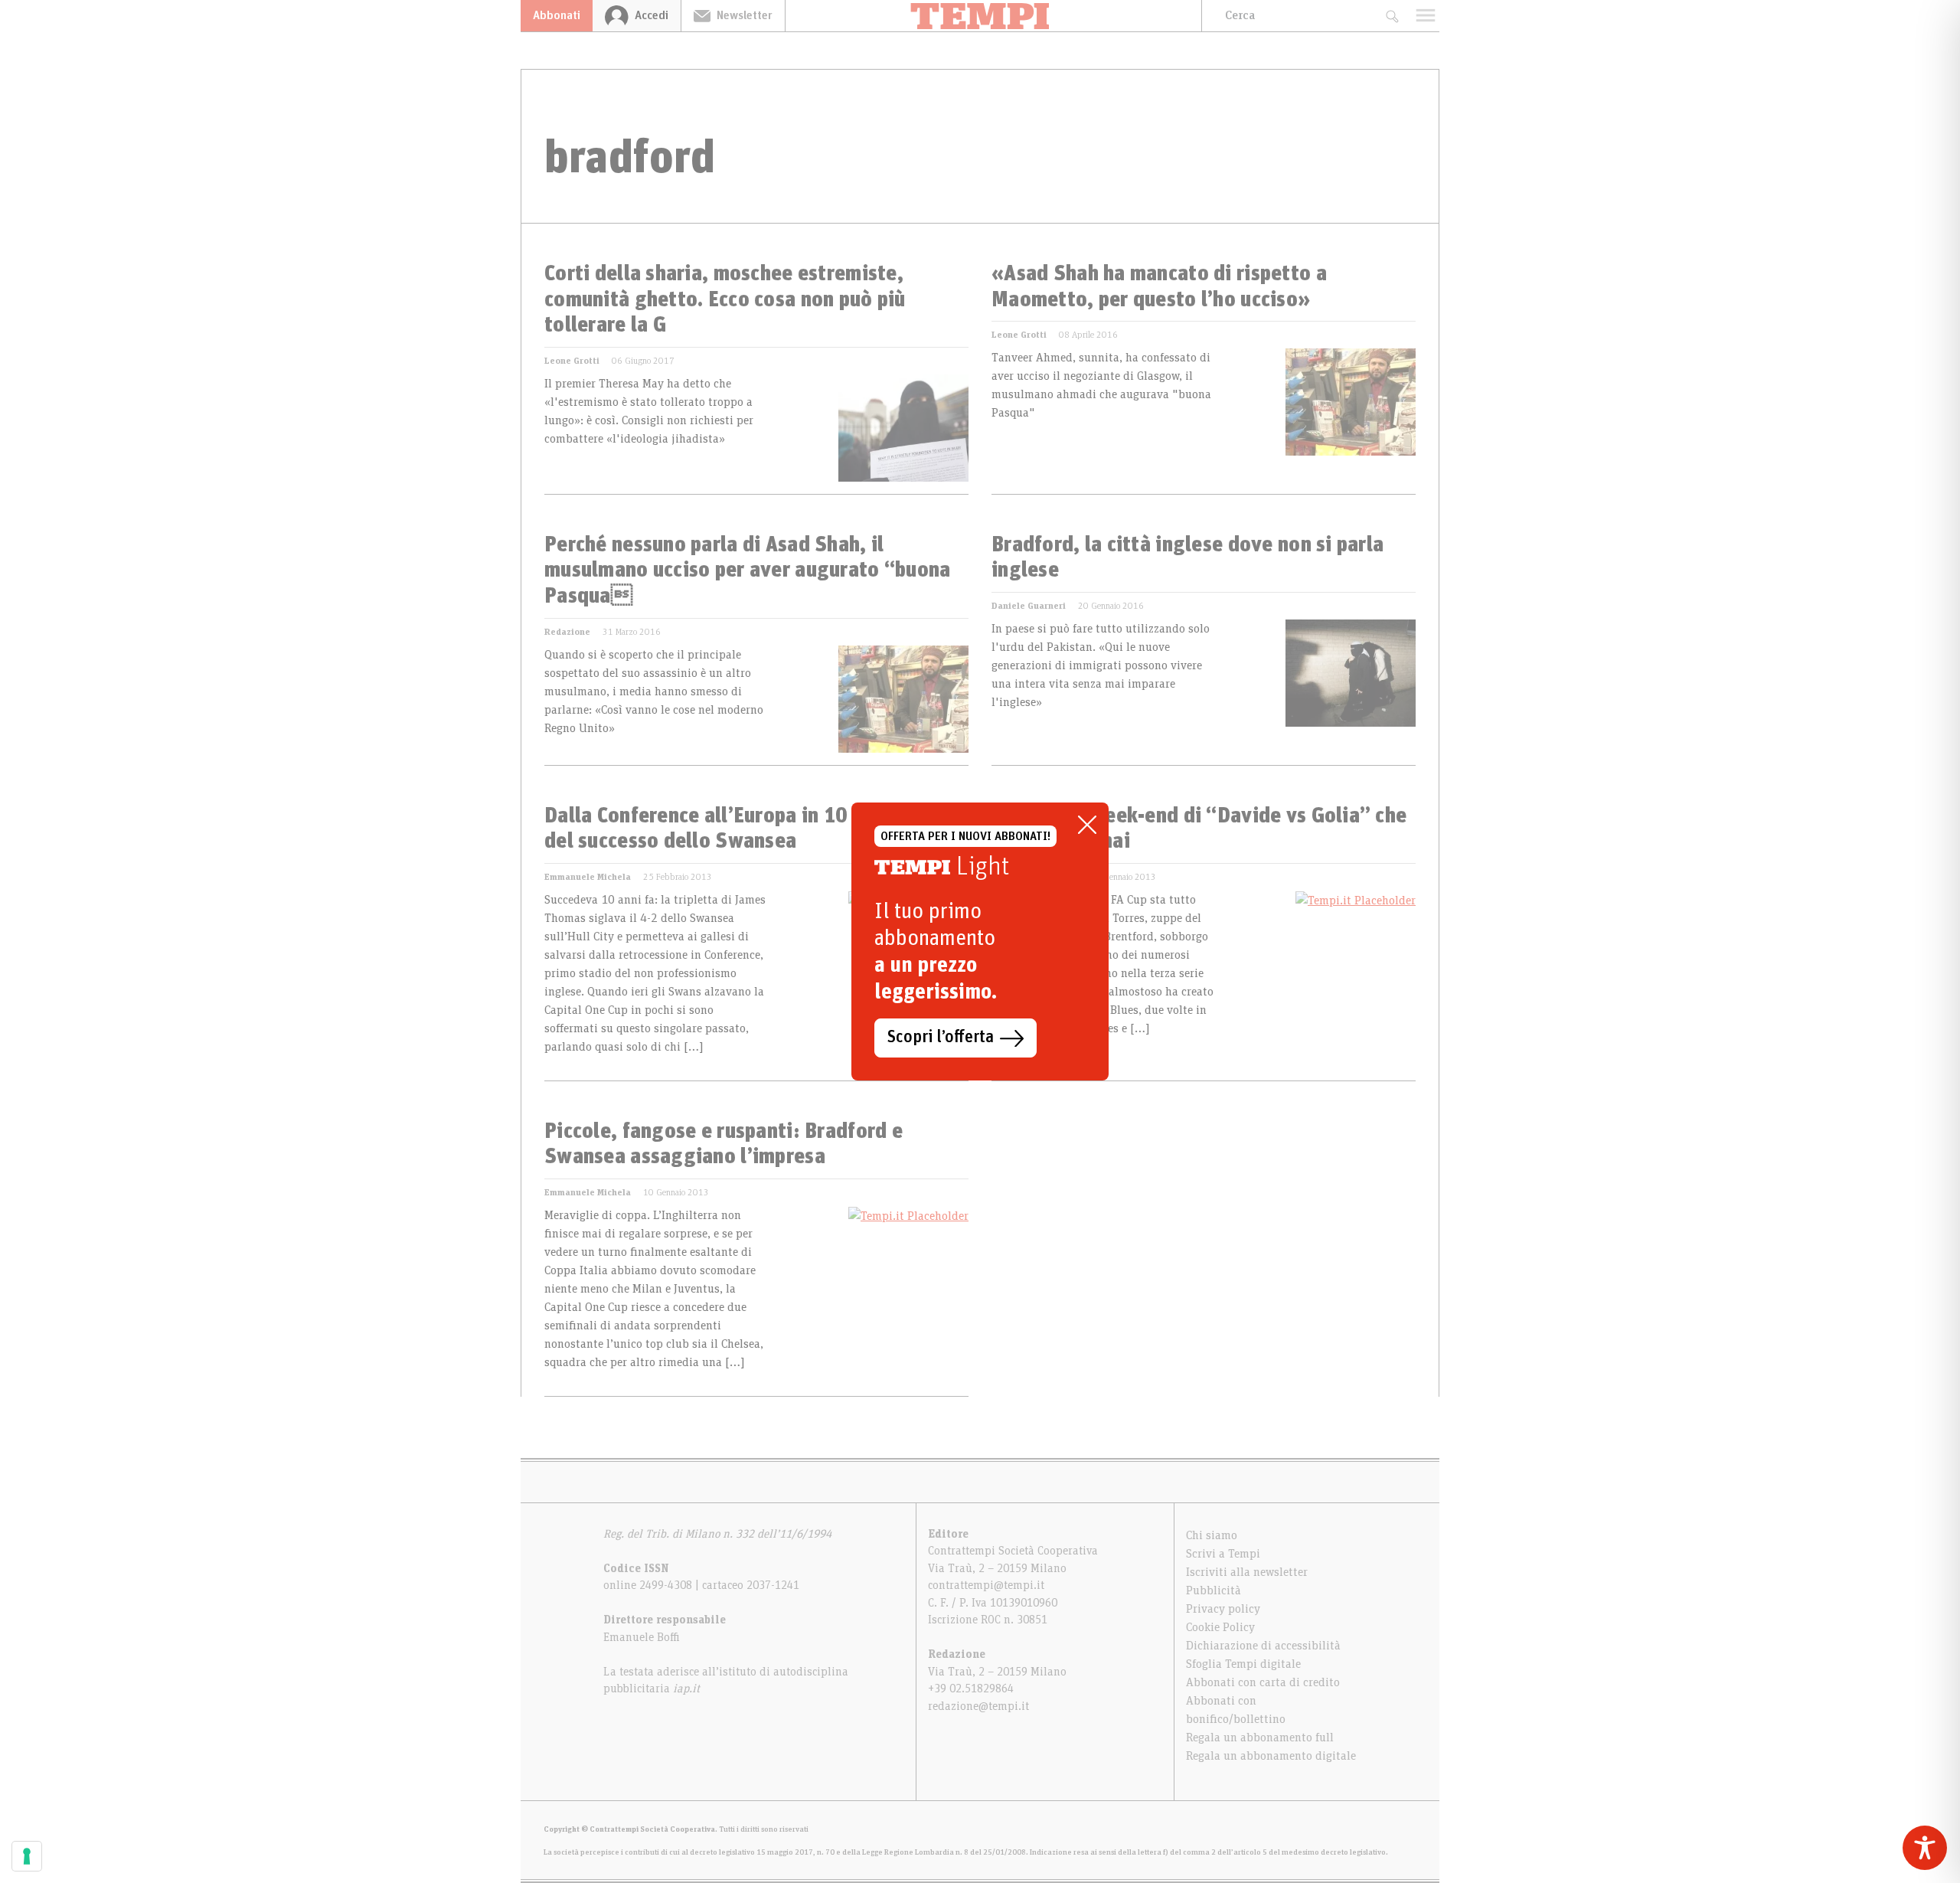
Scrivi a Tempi (1223, 1554)
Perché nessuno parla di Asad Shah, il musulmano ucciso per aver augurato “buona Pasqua (747, 571)
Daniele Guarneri (1029, 606)
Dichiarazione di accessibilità (1263, 1646)
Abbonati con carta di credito (1263, 1682)
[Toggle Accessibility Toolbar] (1925, 1848)
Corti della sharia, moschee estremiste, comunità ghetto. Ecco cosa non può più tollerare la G (725, 300)
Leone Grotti (572, 361)
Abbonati (557, 15)
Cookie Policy (1220, 1627)
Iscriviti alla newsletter (1247, 1572)
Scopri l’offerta (941, 1038)
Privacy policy (1223, 1609)
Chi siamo (1212, 1535)
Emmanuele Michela (588, 877)
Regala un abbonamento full (1260, 1738)
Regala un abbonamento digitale (1271, 1756)
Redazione (567, 632)
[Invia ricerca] (1392, 16)
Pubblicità (1214, 1590)
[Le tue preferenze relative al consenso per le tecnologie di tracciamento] (27, 1856)
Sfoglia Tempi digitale (1243, 1664)
